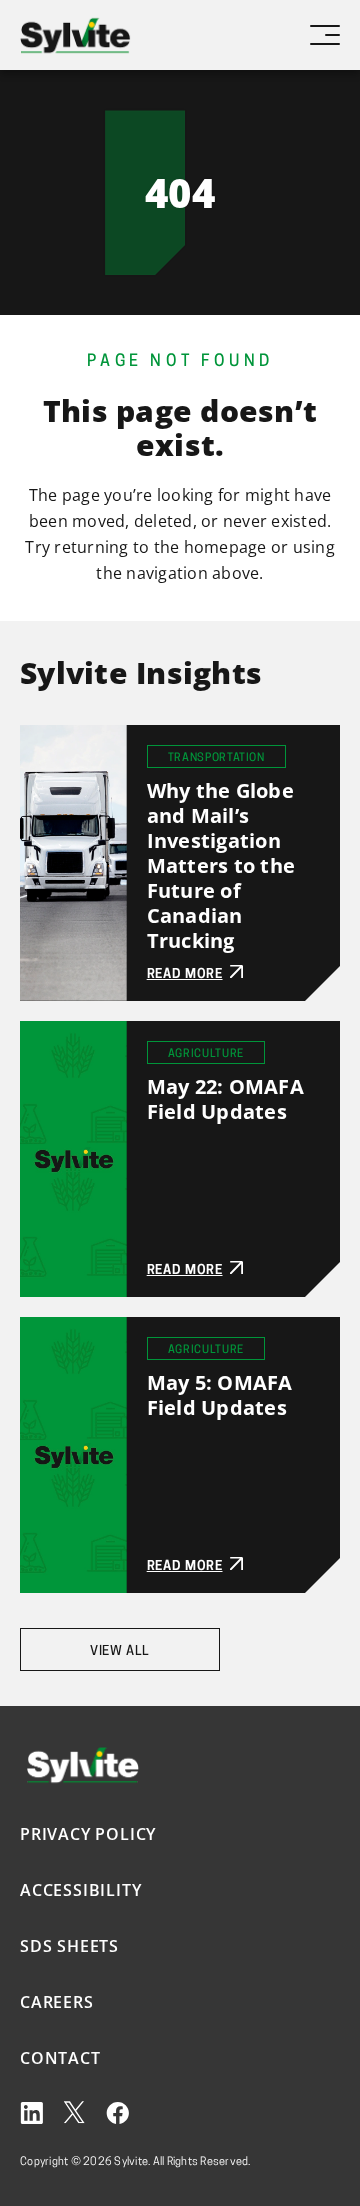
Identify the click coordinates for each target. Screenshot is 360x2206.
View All (120, 1651)
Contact (60, 2058)
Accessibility (80, 1890)
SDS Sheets (69, 1946)
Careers (57, 2002)
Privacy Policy (88, 1834)
